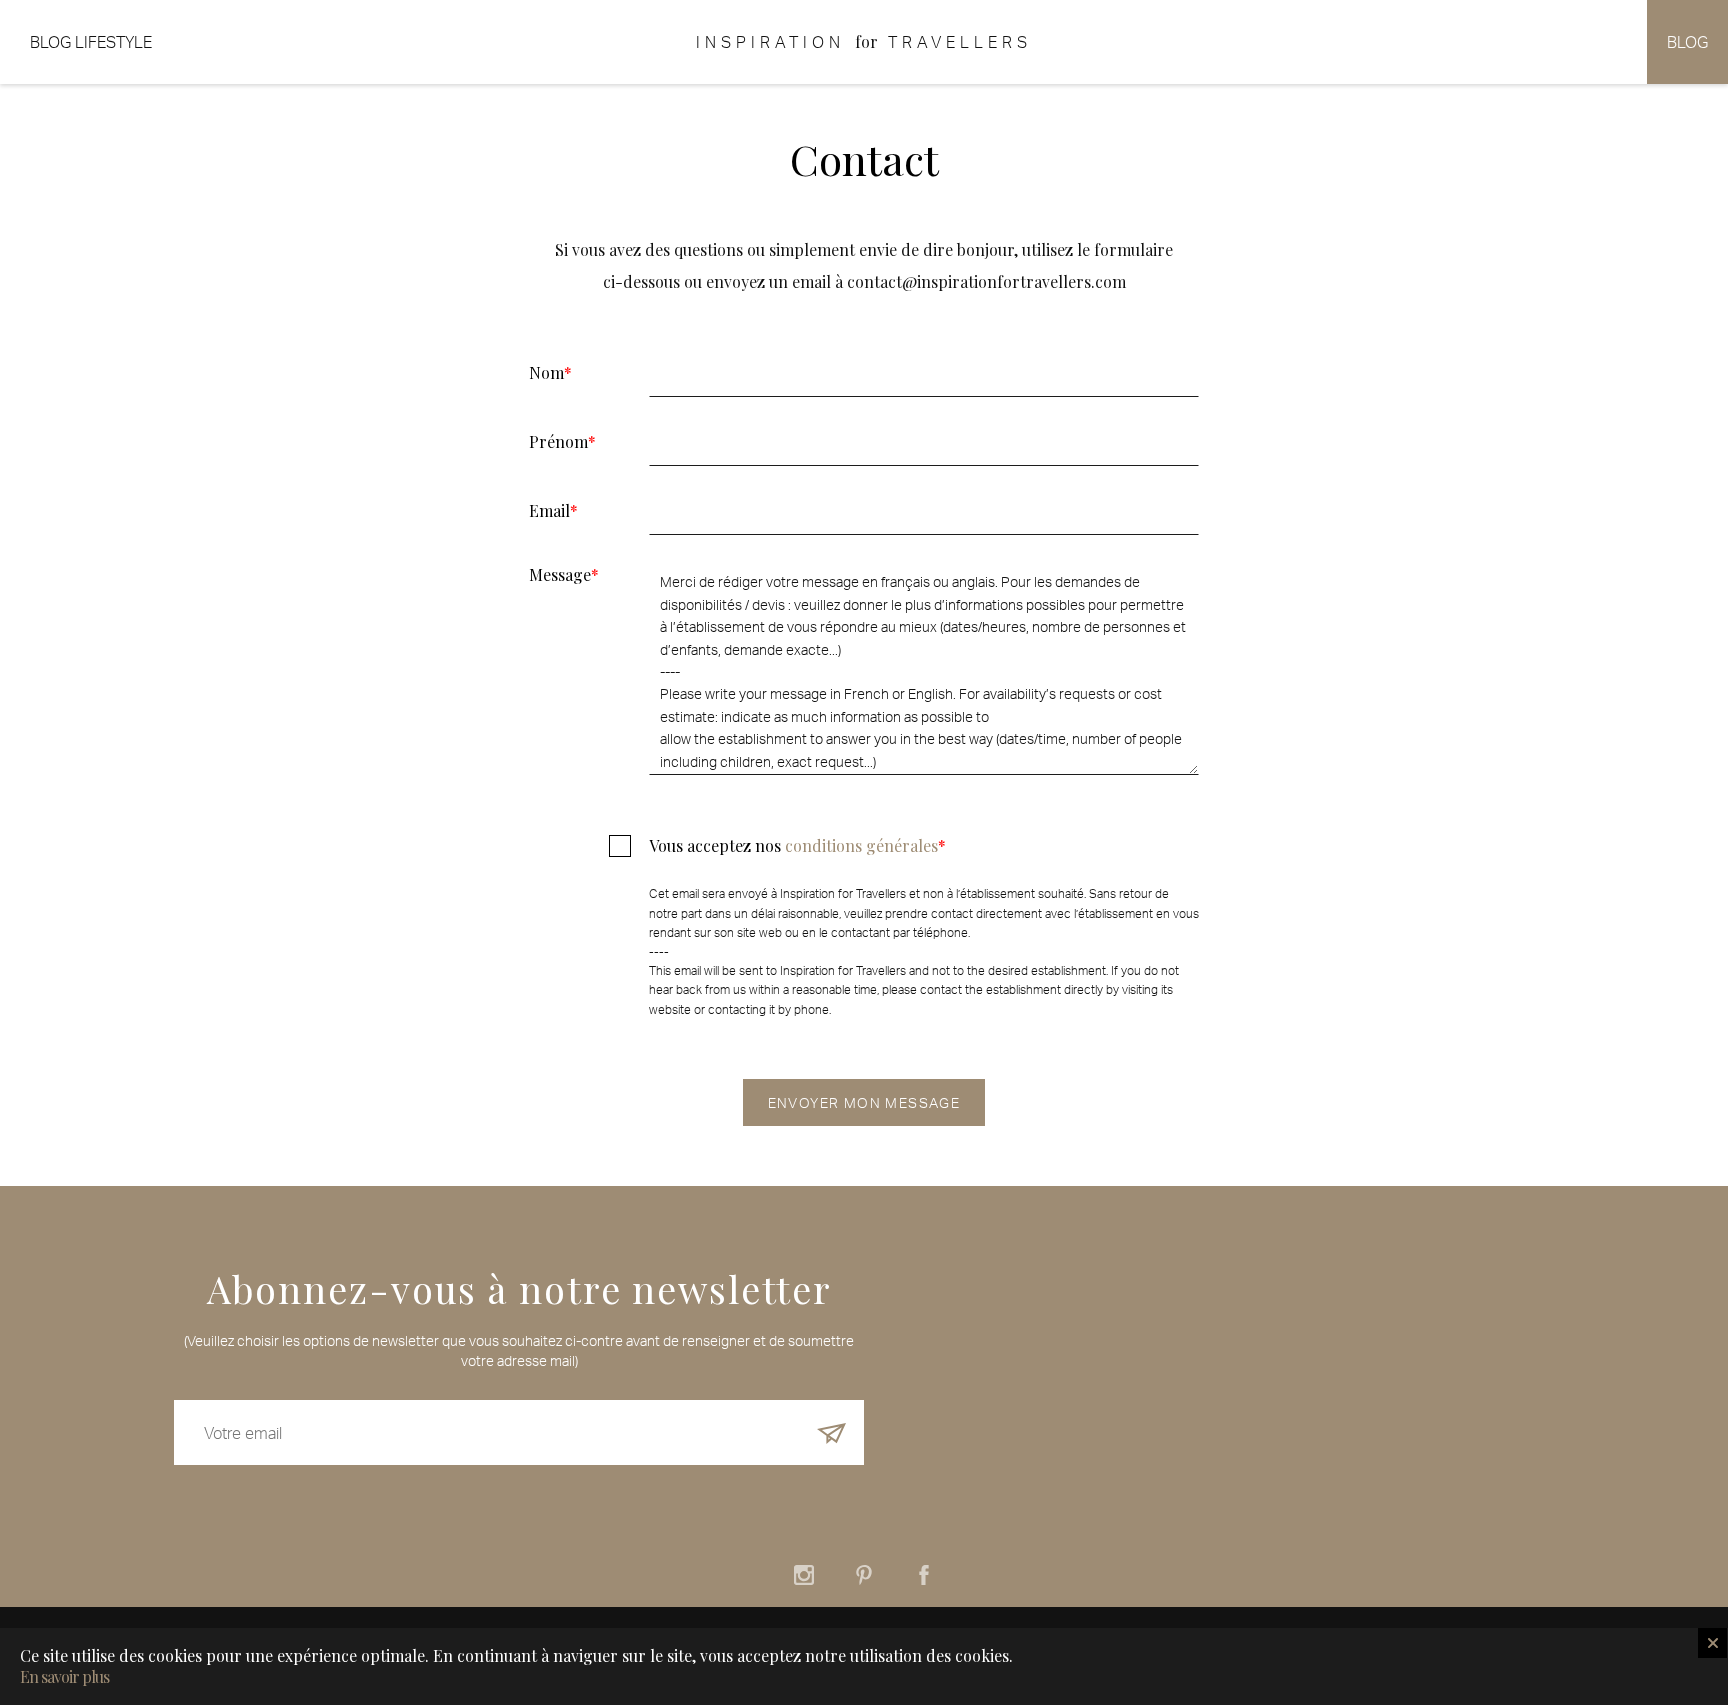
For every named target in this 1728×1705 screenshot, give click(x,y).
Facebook (924, 1575)
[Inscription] (832, 1432)
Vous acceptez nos (797, 847)
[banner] (864, 42)
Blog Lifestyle (91, 42)
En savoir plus (64, 1677)
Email (553, 511)
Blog (1687, 42)
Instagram (804, 1575)
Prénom (562, 442)
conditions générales (861, 845)
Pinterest (864, 1575)
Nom (550, 373)
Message (564, 573)
